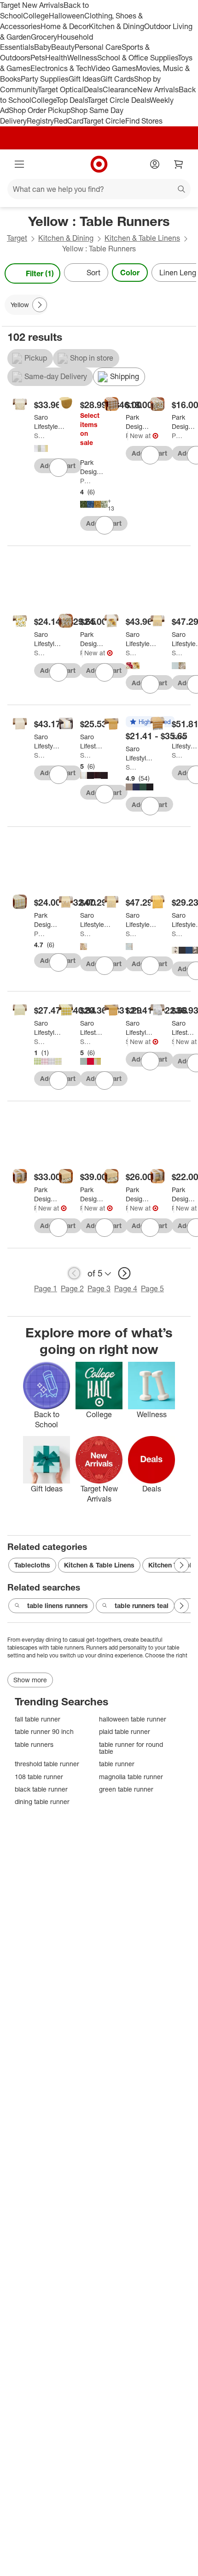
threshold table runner (47, 1764)
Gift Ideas (84, 79)
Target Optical (61, 89)
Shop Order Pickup (40, 110)
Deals (93, 89)
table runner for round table (131, 1748)
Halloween (67, 16)
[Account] (155, 164)
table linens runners (58, 1606)
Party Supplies (45, 79)
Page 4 (126, 1288)
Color (130, 273)
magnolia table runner (131, 1777)
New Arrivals (158, 89)
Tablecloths (32, 1565)
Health (56, 58)
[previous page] (74, 1273)
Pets (38, 58)
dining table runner (42, 1801)
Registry (40, 121)
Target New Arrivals (32, 5)
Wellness (82, 58)
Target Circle (104, 121)
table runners (34, 1744)
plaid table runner (125, 1731)
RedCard (69, 121)
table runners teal (142, 1606)
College (36, 16)
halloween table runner (133, 1719)
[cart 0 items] (179, 164)
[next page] (124, 1273)
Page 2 (72, 1288)
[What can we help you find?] (99, 189)
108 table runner (39, 1777)
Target (17, 238)
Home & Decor (65, 26)
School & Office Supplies (137, 58)
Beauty (63, 47)
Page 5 (152, 1288)
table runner (117, 1764)
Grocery (44, 37)
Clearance (120, 89)
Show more (30, 1680)
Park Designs (86, 481)
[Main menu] (19, 164)
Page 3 (99, 1288)
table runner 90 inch (44, 1731)
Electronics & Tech (61, 68)
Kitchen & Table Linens (142, 238)
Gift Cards (117, 79)
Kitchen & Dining (116, 26)
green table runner (126, 1789)
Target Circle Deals (119, 100)
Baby (43, 47)
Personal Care (98, 47)
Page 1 (46, 1288)
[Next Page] (187, 273)
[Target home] (99, 164)
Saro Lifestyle (40, 436)
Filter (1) (40, 273)
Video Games (114, 68)
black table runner (41, 1789)
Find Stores (144, 121)
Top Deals (72, 100)
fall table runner (38, 1719)
